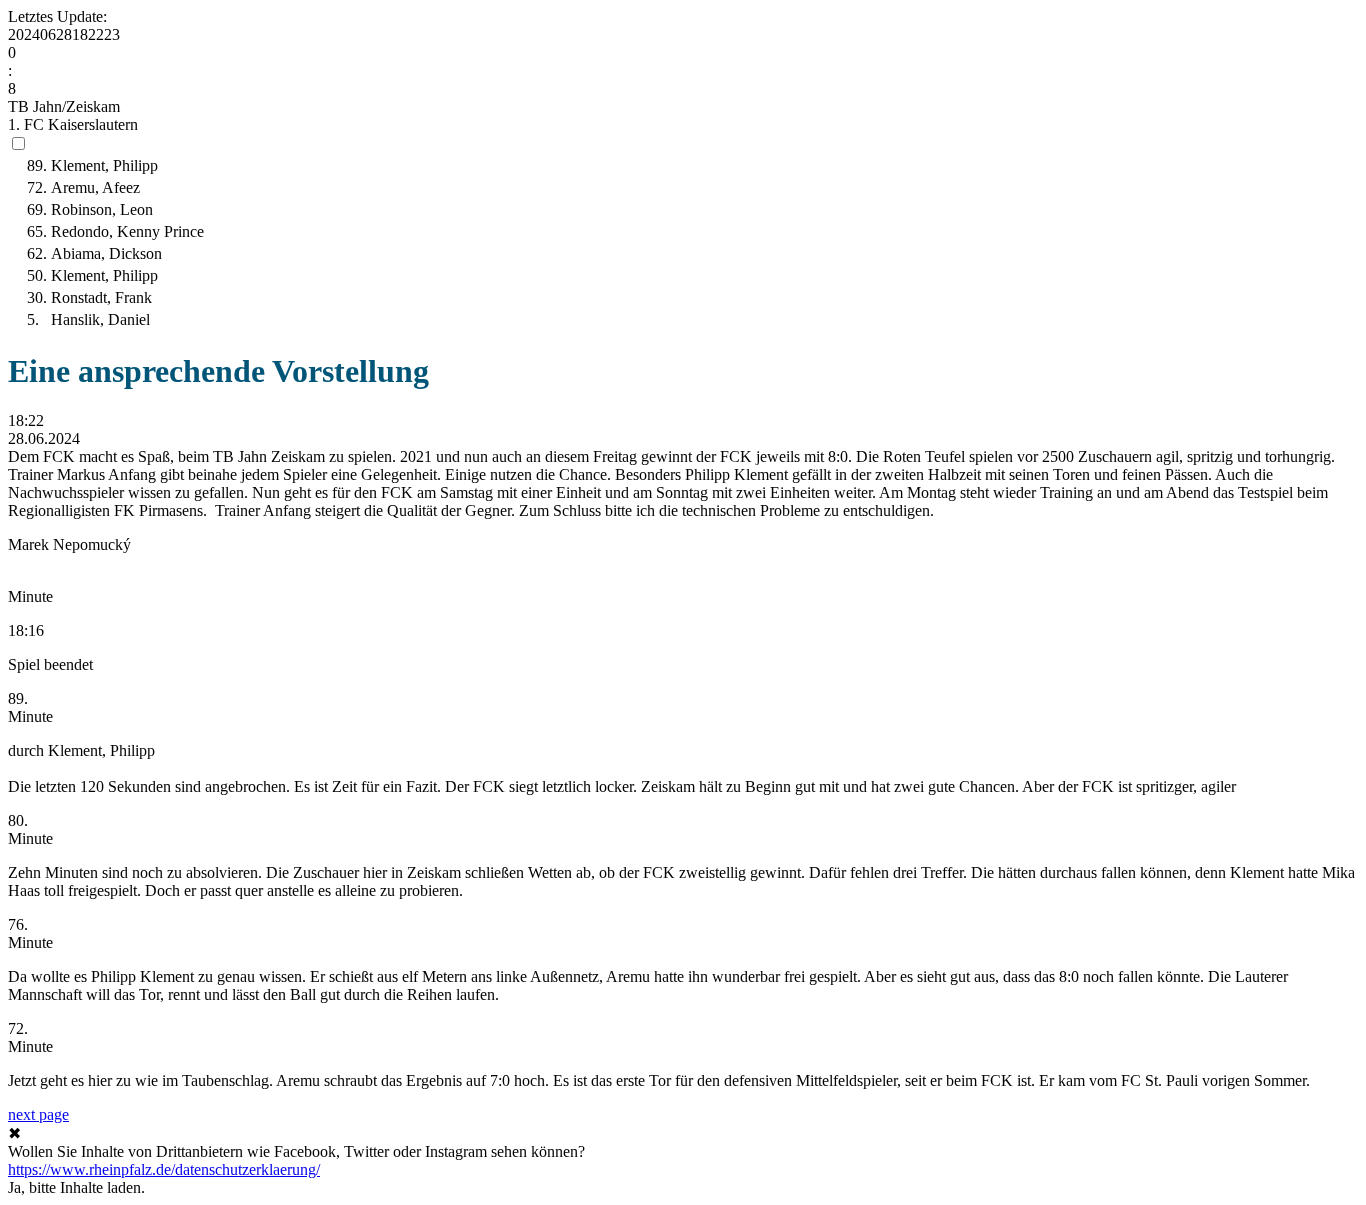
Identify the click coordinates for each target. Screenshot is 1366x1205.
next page (38, 1114)
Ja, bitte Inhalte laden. (76, 1187)
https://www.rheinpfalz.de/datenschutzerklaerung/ (164, 1169)
